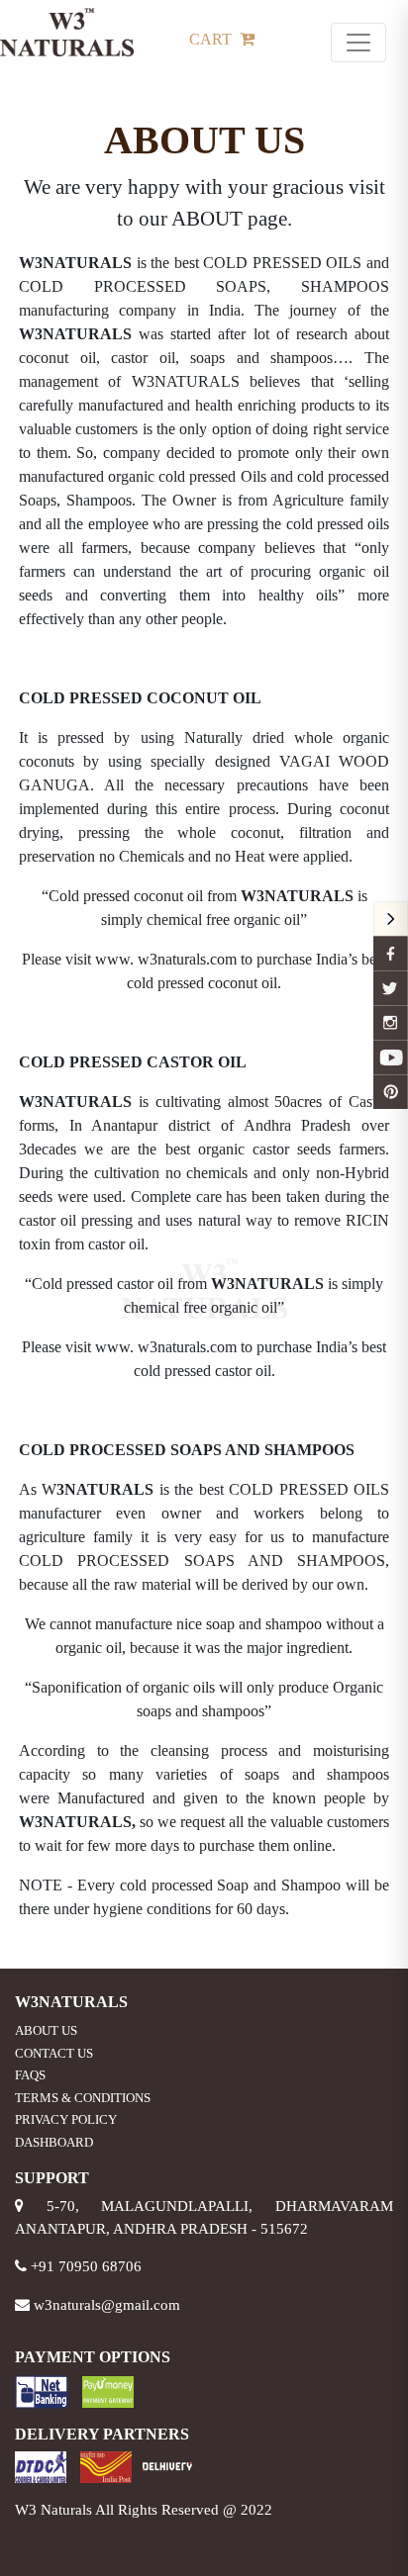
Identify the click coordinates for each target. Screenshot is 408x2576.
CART (212, 39)
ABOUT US (46, 2030)
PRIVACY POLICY (66, 2119)
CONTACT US (54, 2053)
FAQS (30, 2075)
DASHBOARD (54, 2142)
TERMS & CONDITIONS (83, 2098)
